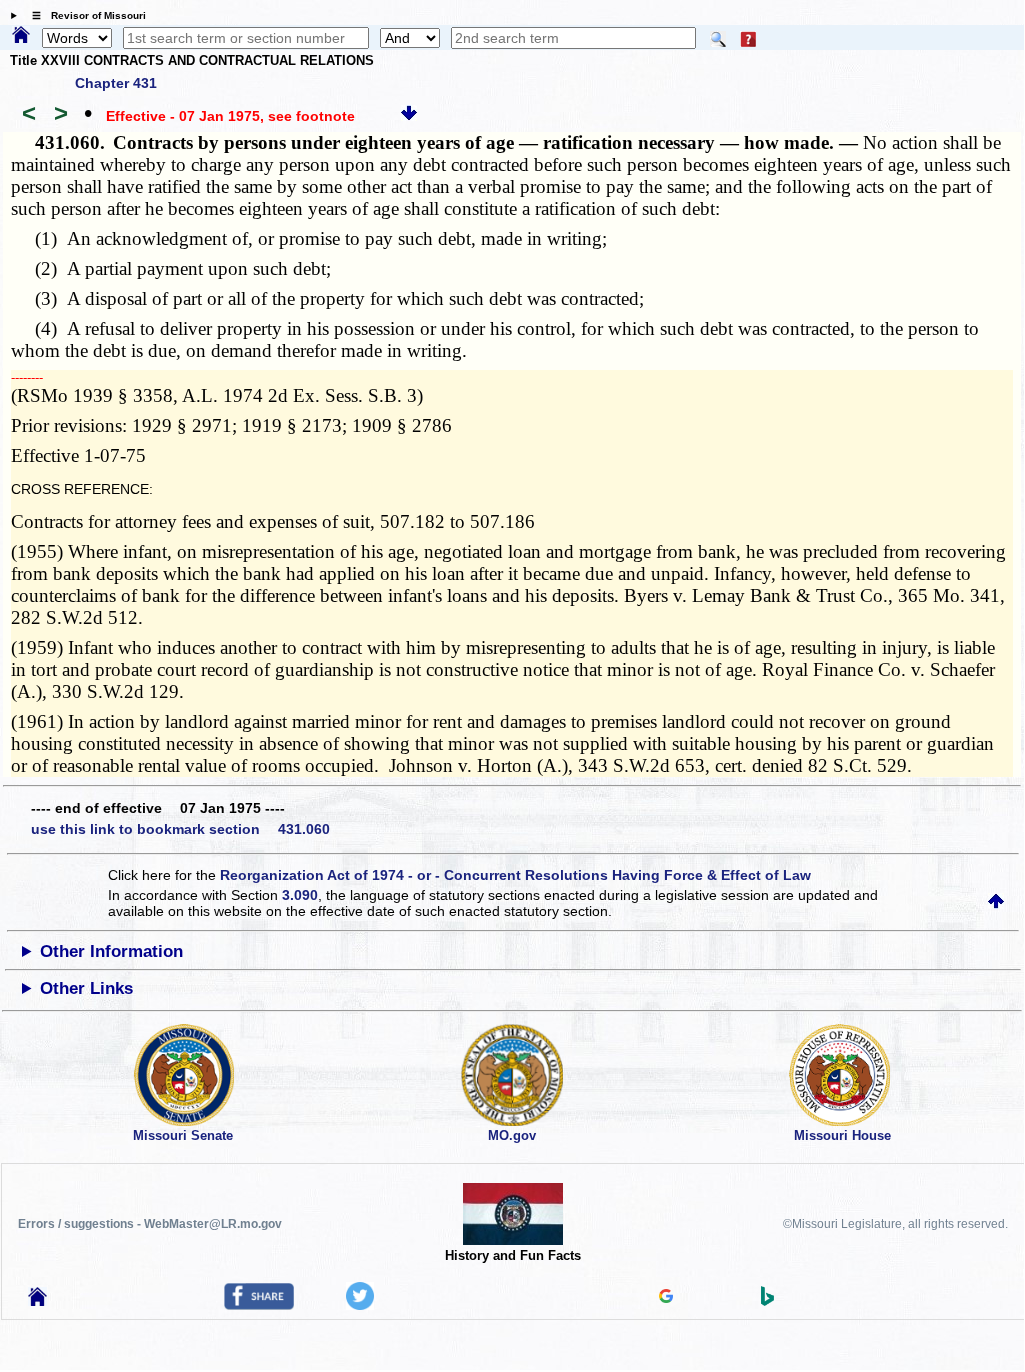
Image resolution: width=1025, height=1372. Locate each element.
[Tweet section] (360, 1305)
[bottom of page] (409, 116)
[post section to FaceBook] (259, 1305)
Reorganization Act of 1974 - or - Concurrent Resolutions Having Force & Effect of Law (515, 875)
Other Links (86, 988)
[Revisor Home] (38, 1301)
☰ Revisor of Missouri (84, 15)
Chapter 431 (116, 83)
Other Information (111, 951)
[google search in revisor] (666, 1298)
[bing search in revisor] (768, 1301)
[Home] (21, 36)
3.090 (300, 895)
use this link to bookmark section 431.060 (180, 829)
